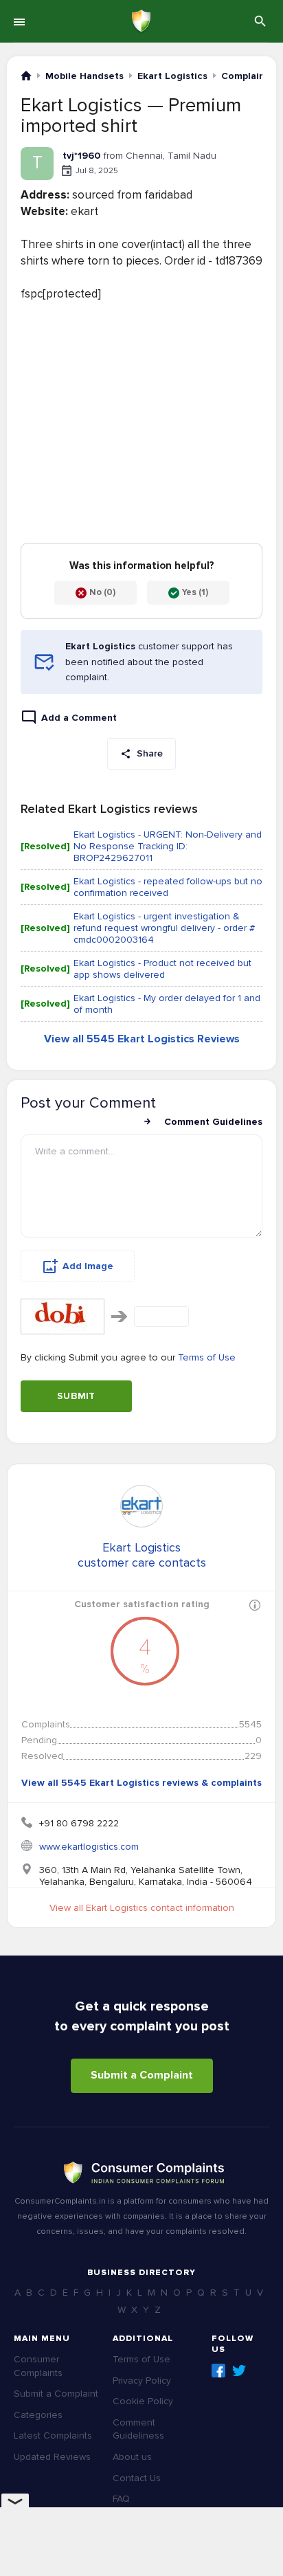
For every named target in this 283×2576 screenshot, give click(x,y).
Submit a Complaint (142, 2075)
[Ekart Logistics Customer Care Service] (141, 1506)
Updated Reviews (52, 2457)
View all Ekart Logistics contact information (142, 1908)
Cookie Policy (143, 2401)
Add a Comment (79, 718)
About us (132, 2457)
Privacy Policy (142, 2381)
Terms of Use (207, 1357)
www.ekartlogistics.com (89, 1847)
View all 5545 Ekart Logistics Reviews (142, 1039)
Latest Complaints (53, 2435)
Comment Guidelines (213, 1122)
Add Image (88, 1266)
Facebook (218, 2371)
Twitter (239, 2371)
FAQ (121, 2499)
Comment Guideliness (138, 2429)
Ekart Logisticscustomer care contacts (142, 1555)
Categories (38, 2415)
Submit (76, 1396)
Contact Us (137, 2478)
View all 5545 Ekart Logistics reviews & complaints (141, 1783)
